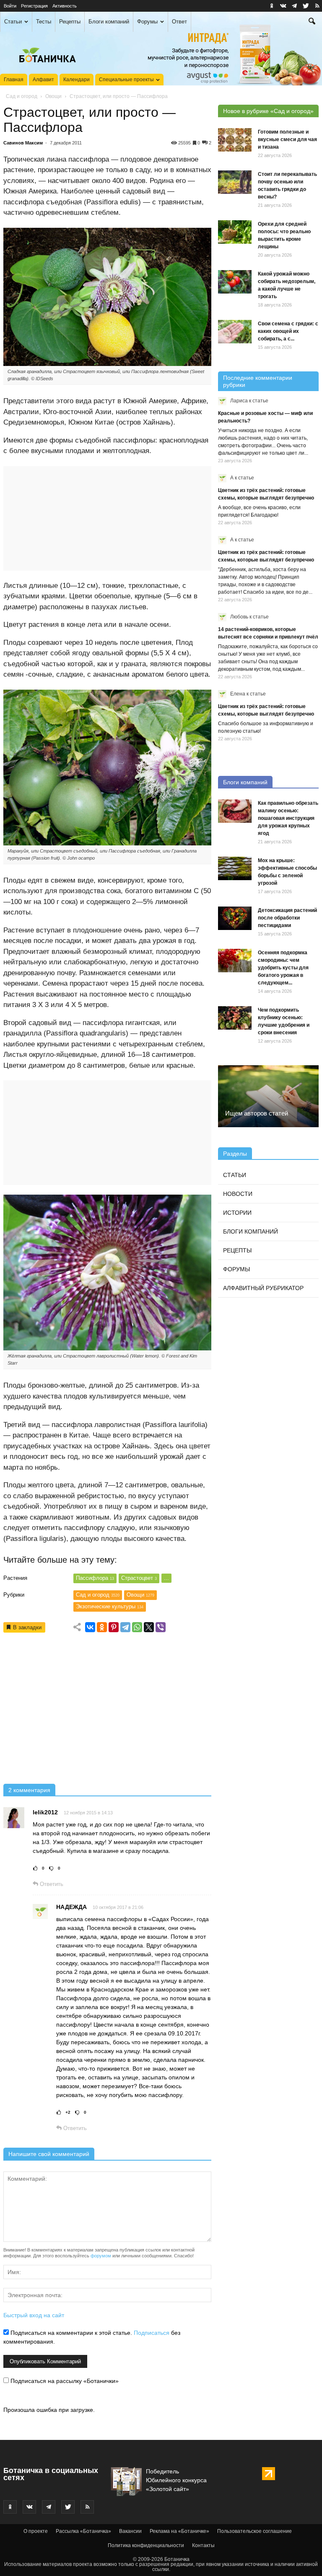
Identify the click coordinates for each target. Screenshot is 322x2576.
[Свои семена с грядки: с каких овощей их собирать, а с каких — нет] (235, 332)
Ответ (179, 22)
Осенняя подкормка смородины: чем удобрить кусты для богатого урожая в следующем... (283, 968)
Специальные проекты (126, 80)
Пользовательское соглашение (254, 2531)
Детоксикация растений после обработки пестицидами (287, 918)
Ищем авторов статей (257, 1113)
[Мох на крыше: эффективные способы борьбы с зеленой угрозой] (235, 868)
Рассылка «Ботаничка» (83, 2531)
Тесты (44, 22)
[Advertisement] (107, 1711)
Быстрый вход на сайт (34, 2315)
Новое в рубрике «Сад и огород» (268, 111)
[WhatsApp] (137, 1627)
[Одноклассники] (102, 1627)
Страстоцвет (139, 1578)
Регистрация (34, 6)
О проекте (36, 2531)
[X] (149, 1627)
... (166, 1578)
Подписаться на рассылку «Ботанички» (64, 2381)
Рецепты (70, 22)
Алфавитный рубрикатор (263, 1288)
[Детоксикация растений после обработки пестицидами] (235, 918)
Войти (10, 6)
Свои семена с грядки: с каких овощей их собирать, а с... (288, 331)
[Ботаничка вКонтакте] (283, 6)
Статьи (13, 22)
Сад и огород (22, 96)
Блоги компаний (109, 22)
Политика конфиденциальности (146, 2545)
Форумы (147, 22)
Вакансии (130, 2531)
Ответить (51, 1884)
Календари (77, 80)
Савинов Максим (23, 143)
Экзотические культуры (110, 1606)
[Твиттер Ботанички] (306, 6)
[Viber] (161, 1627)
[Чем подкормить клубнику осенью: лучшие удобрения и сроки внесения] (235, 1018)
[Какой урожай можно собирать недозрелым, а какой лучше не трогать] (235, 282)
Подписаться (152, 2333)
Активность (65, 6)
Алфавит (43, 80)
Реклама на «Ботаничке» (179, 2531)
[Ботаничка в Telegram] (294, 6)
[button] (312, 22)
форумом (101, 2256)
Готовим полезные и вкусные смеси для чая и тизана (287, 139)
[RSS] (317, 6)
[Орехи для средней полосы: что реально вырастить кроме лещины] (235, 232)
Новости (238, 1194)
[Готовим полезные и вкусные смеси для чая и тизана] (235, 140)
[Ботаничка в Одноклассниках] (272, 6)
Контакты (203, 2545)
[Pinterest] (114, 1627)
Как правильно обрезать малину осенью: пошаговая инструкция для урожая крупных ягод (288, 818)
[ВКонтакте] (90, 1627)
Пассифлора (95, 1578)
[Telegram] (125, 1627)
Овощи (53, 96)
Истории (237, 1213)
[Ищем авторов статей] (268, 1096)
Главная (14, 80)
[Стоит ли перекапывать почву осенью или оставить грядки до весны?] (235, 182)
